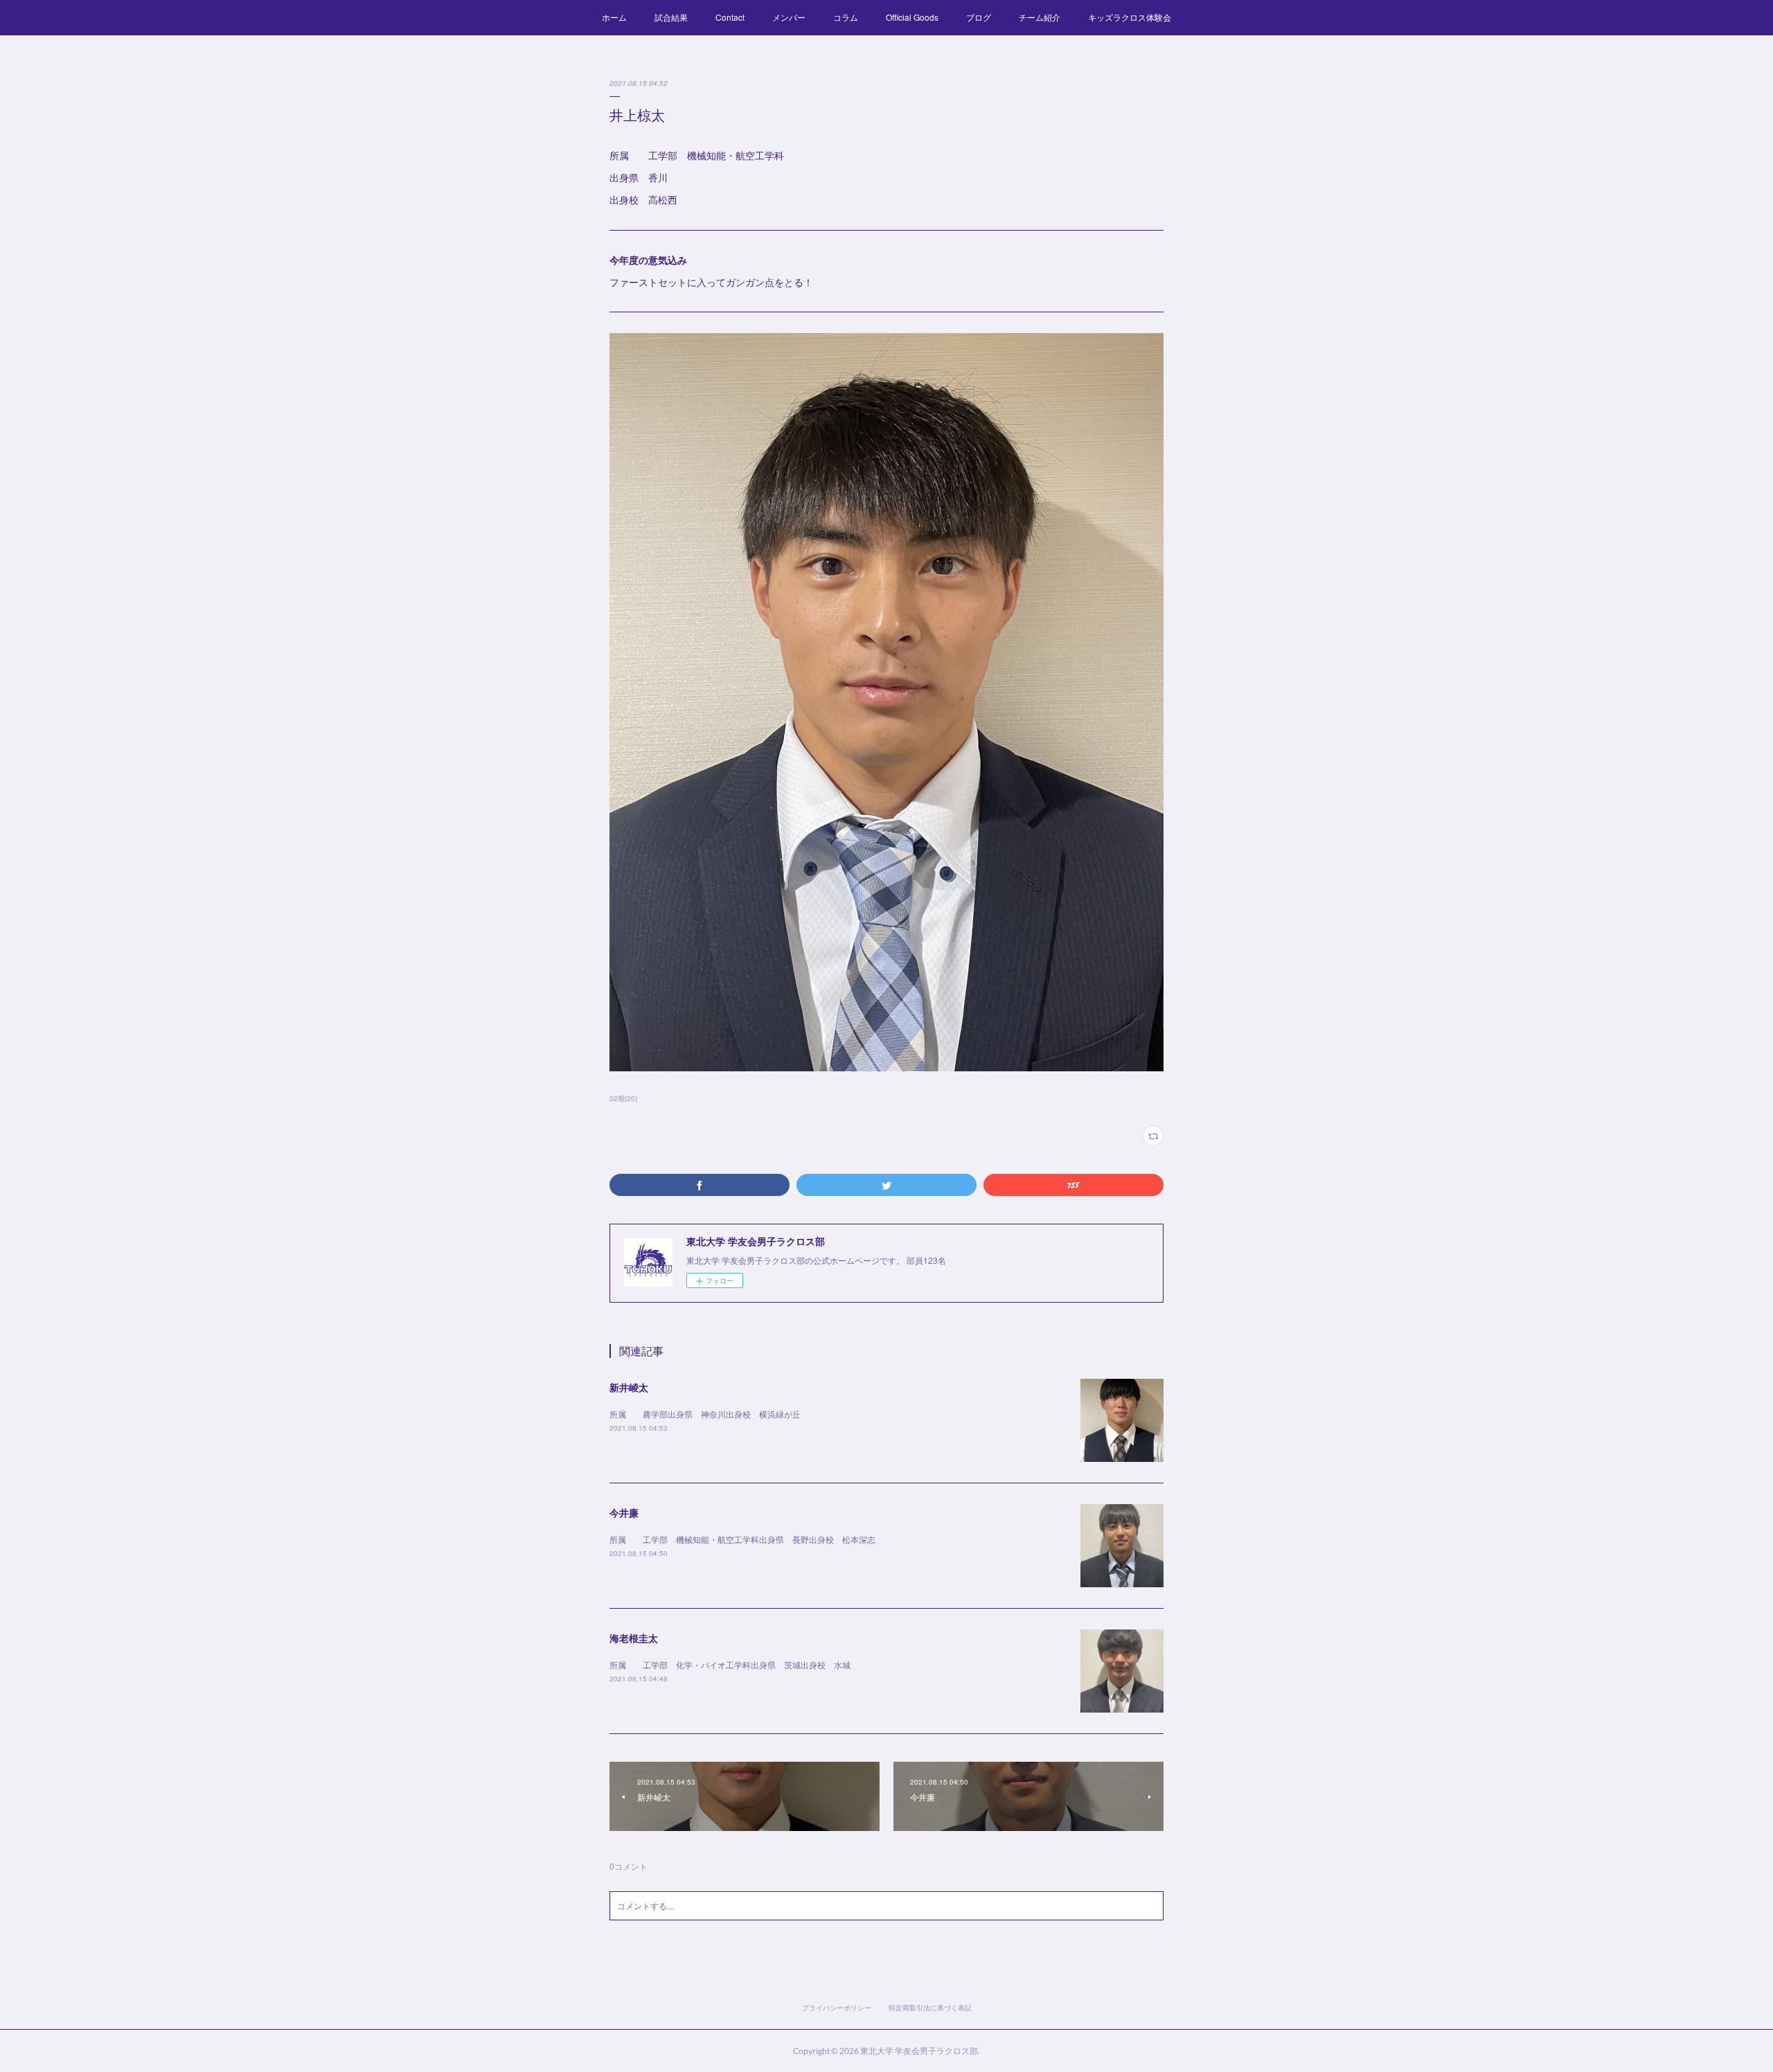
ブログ (979, 17)
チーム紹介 (1040, 17)
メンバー (789, 17)
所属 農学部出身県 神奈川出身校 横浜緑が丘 (705, 1414)
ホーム (614, 17)
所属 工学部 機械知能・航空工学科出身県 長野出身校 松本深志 (742, 1539)
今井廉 (624, 1512)
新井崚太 (629, 1387)
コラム (846, 17)
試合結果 (671, 17)
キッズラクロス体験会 (1130, 17)
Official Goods (912, 17)
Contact (730, 17)
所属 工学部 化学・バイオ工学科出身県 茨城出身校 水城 (730, 1664)
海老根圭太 (634, 1638)
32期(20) (623, 1098)
